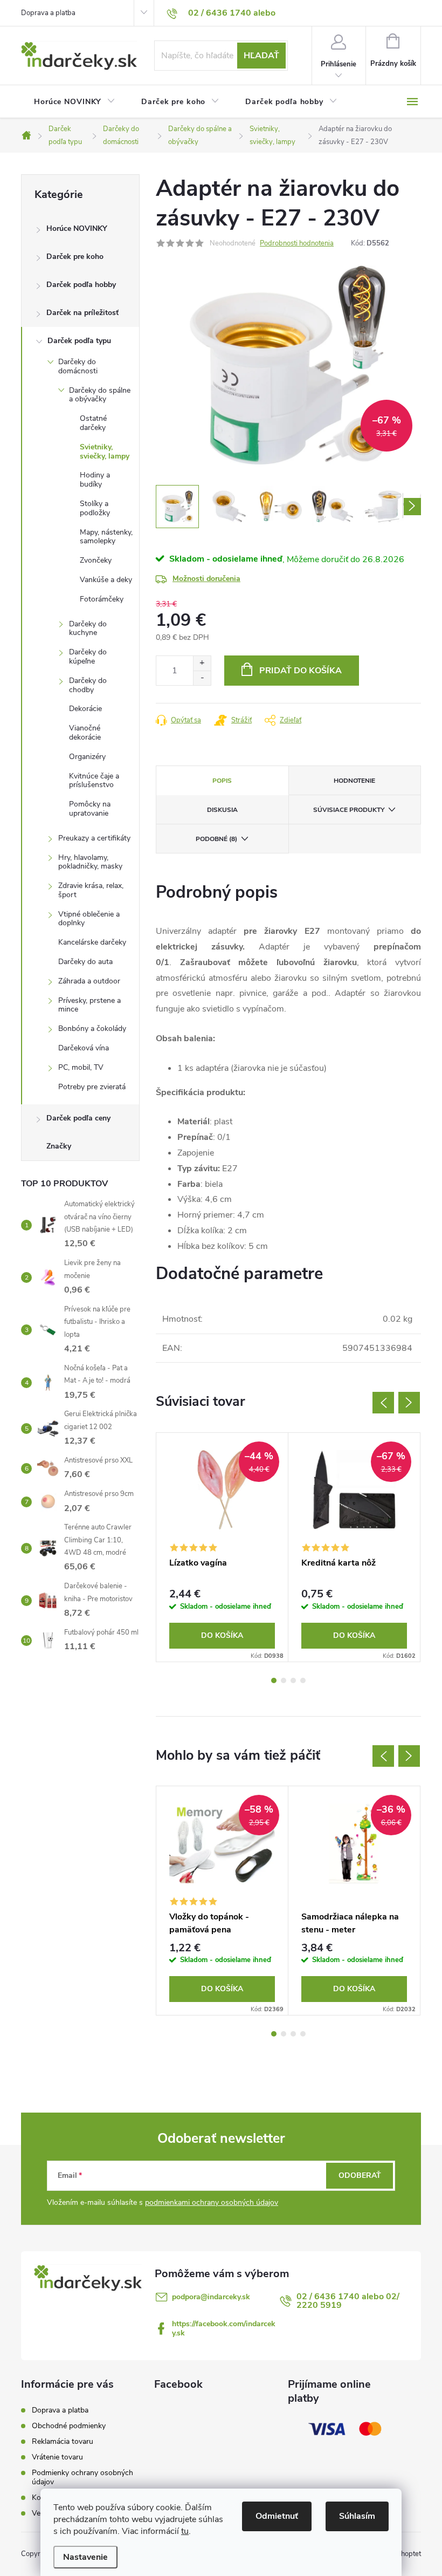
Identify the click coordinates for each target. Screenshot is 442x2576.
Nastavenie (85, 2557)
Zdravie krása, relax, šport (91, 890)
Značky (59, 1146)
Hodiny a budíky (95, 480)
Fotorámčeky (102, 599)
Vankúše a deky (106, 580)
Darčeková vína (84, 1048)
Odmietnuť (277, 2516)
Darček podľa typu (79, 341)
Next (409, 1403)
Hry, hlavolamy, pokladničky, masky (90, 862)
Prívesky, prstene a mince (89, 1005)
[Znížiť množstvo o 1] (202, 678)
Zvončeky (96, 560)
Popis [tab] (222, 781)
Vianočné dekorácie (85, 733)
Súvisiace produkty (349, 810)
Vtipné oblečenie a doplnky (89, 919)
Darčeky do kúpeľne (88, 657)
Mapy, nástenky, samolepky (106, 537)
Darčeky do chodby (88, 685)
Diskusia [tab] (222, 810)
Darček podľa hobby (81, 285)
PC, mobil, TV (81, 1067)
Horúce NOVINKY (77, 228)
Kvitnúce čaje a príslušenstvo (94, 781)
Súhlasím (357, 2516)
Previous (383, 1403)
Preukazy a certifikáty (94, 838)
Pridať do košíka (301, 671)
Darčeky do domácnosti (78, 366)
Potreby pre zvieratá (92, 1087)
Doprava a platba (48, 13)
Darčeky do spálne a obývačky (100, 395)
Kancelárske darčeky (92, 942)
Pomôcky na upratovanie (90, 809)
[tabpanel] (222, 1547)
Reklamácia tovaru (63, 2441)
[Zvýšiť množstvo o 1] (202, 663)
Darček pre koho (75, 257)
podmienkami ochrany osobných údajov (212, 2202)
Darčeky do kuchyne (88, 628)
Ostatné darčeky (93, 423)
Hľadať (261, 56)
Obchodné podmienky (69, 2426)
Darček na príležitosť (82, 313)
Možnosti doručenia (206, 579)
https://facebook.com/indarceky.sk (224, 2328)
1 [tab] (274, 1680)
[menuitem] (75, 102)
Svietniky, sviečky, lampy (105, 452)
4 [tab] (303, 1680)
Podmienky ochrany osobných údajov (82, 2477)
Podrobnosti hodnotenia (297, 243)
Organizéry (87, 757)
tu (185, 2531)
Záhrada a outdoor (89, 981)
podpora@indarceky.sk (211, 2297)
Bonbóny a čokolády (92, 1029)
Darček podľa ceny (78, 1118)
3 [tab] (293, 1680)
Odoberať (360, 2175)
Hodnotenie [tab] (354, 781)
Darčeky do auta (85, 962)
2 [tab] (284, 1680)
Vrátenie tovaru (57, 2457)
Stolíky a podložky (95, 508)
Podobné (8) (216, 839)
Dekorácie (85, 709)
